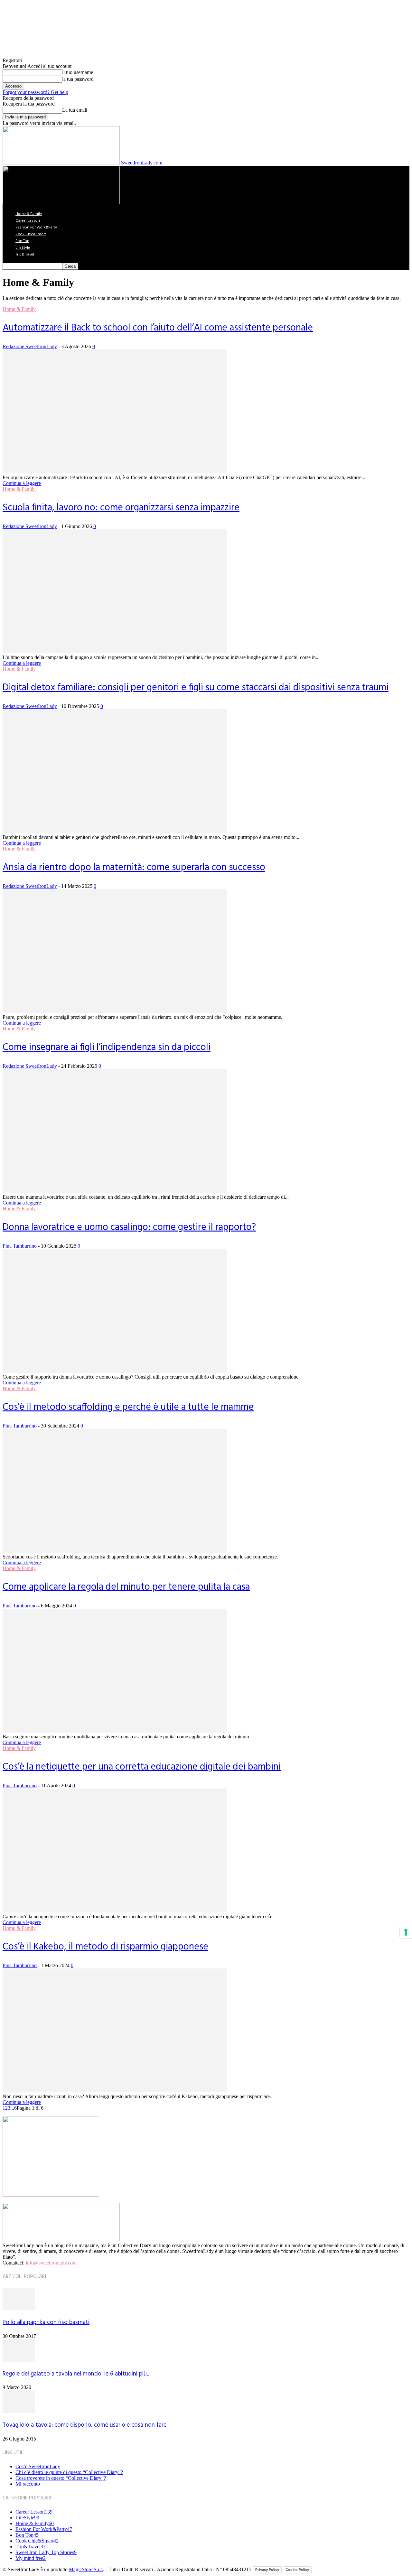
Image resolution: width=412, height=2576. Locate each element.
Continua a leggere (22, 483)
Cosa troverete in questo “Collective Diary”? (61, 2478)
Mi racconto (28, 2484)
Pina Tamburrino (20, 1246)
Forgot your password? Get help (35, 92)
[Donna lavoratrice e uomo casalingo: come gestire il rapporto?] (115, 1371)
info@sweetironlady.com (51, 2263)
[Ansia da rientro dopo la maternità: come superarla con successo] (115, 1011)
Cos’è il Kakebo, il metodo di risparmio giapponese (105, 1947)
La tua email (75, 110)
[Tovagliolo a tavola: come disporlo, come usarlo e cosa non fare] (19, 2411)
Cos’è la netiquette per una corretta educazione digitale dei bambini (142, 1767)
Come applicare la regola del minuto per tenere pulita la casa (126, 1587)
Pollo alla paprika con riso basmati (46, 2322)
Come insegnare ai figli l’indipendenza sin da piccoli (107, 1047)
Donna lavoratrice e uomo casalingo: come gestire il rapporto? (129, 1227)
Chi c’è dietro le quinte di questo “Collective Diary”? (69, 2472)
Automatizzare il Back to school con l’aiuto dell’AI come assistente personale (158, 328)
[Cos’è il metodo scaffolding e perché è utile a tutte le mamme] (115, 1551)
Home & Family (29, 214)
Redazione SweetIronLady (30, 346)
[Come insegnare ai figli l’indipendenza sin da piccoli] (115, 1191)
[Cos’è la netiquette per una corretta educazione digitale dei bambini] (115, 1911)
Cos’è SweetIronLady (38, 2466)
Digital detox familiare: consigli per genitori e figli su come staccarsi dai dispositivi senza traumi (196, 688)
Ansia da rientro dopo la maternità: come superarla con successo (134, 868)
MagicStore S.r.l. (86, 2569)
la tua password (78, 79)
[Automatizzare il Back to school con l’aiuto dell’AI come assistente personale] (115, 472)
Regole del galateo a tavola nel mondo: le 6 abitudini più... (77, 2374)
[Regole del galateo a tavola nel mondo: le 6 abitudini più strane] (19, 2360)
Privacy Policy (267, 2570)
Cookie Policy (297, 2570)
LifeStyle (23, 248)
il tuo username (78, 72)
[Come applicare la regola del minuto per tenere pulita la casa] (115, 1731)
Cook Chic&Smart (31, 234)
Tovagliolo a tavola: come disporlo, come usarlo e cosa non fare (84, 2425)
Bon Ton (22, 241)
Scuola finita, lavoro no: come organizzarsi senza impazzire (121, 508)
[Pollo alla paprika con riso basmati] (19, 2308)
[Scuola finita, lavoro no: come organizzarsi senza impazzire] (115, 651)
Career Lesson (28, 221)
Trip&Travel (25, 255)
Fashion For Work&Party (36, 228)
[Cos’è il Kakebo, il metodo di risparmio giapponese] (115, 2091)
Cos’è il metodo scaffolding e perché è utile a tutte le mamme (128, 1407)
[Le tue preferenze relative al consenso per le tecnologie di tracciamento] (406, 1932)
